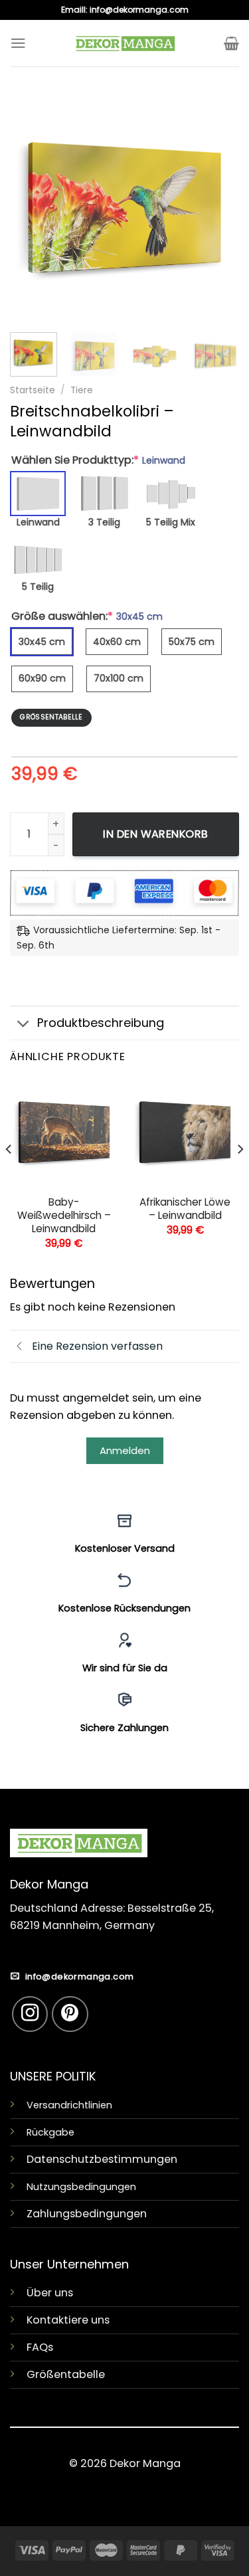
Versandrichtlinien (69, 2105)
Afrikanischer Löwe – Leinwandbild (185, 1209)
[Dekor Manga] (125, 43)
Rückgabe (50, 2132)
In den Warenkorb (156, 834)
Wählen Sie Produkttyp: (98, 460)
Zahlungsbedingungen (87, 2214)
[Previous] (31, 208)
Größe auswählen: (87, 616)
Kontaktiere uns (68, 2320)
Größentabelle (66, 2374)
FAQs (40, 2347)
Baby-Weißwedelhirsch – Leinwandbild (64, 1216)
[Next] (218, 208)
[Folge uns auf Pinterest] (70, 2014)
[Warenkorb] (231, 43)
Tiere (82, 390)
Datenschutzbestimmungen (102, 2159)
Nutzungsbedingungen (81, 2187)
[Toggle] (23, 1024)
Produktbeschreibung (101, 1023)
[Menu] (18, 43)
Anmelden (125, 1450)
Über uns (50, 2293)
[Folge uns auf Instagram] (30, 2014)
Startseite (33, 390)
